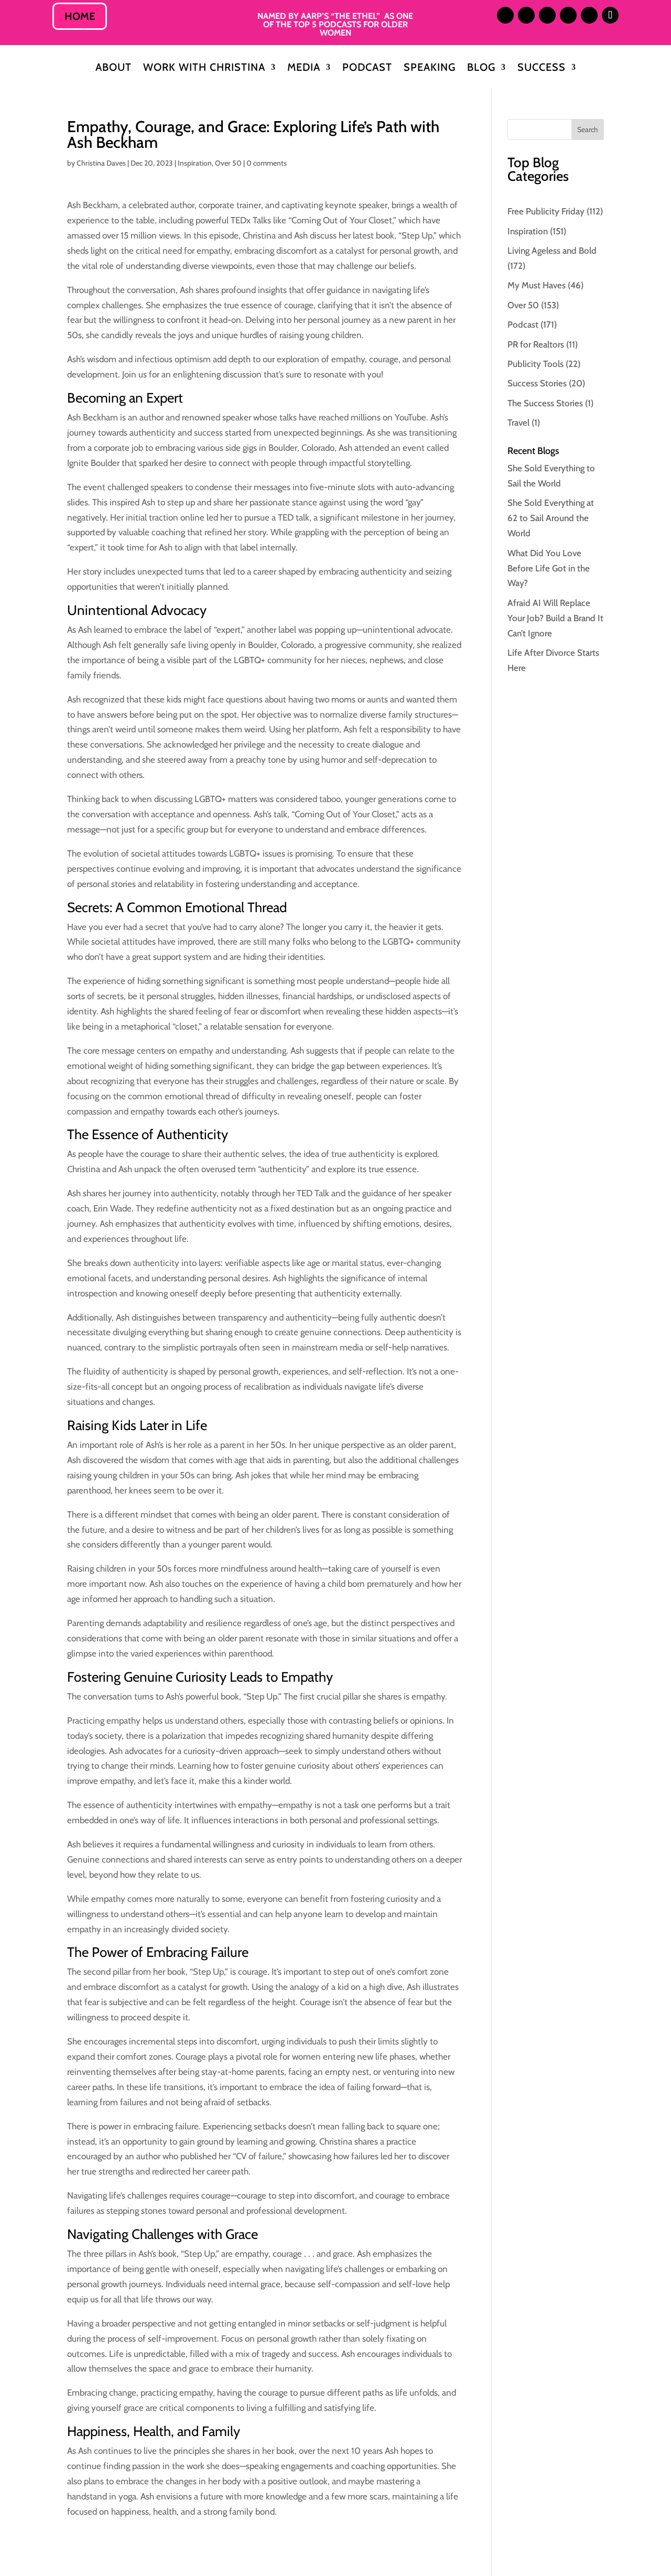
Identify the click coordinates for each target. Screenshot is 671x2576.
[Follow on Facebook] (568, 15)
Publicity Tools (535, 364)
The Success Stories (545, 403)
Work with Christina (204, 68)
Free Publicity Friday (546, 211)
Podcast (367, 68)
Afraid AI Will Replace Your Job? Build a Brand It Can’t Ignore (555, 618)
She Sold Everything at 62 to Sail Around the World (551, 518)
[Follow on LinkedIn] (526, 15)
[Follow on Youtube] (589, 15)
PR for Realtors (536, 344)
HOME (80, 16)
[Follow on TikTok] (610, 15)
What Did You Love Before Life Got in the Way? (549, 568)
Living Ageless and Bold (552, 251)
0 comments (267, 163)
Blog (481, 68)
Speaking (430, 68)
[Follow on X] (547, 15)
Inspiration (195, 163)
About (113, 68)
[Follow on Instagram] (505, 15)
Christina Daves (101, 163)
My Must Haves (537, 285)
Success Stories (537, 383)
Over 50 (228, 163)
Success (542, 68)
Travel (518, 423)
